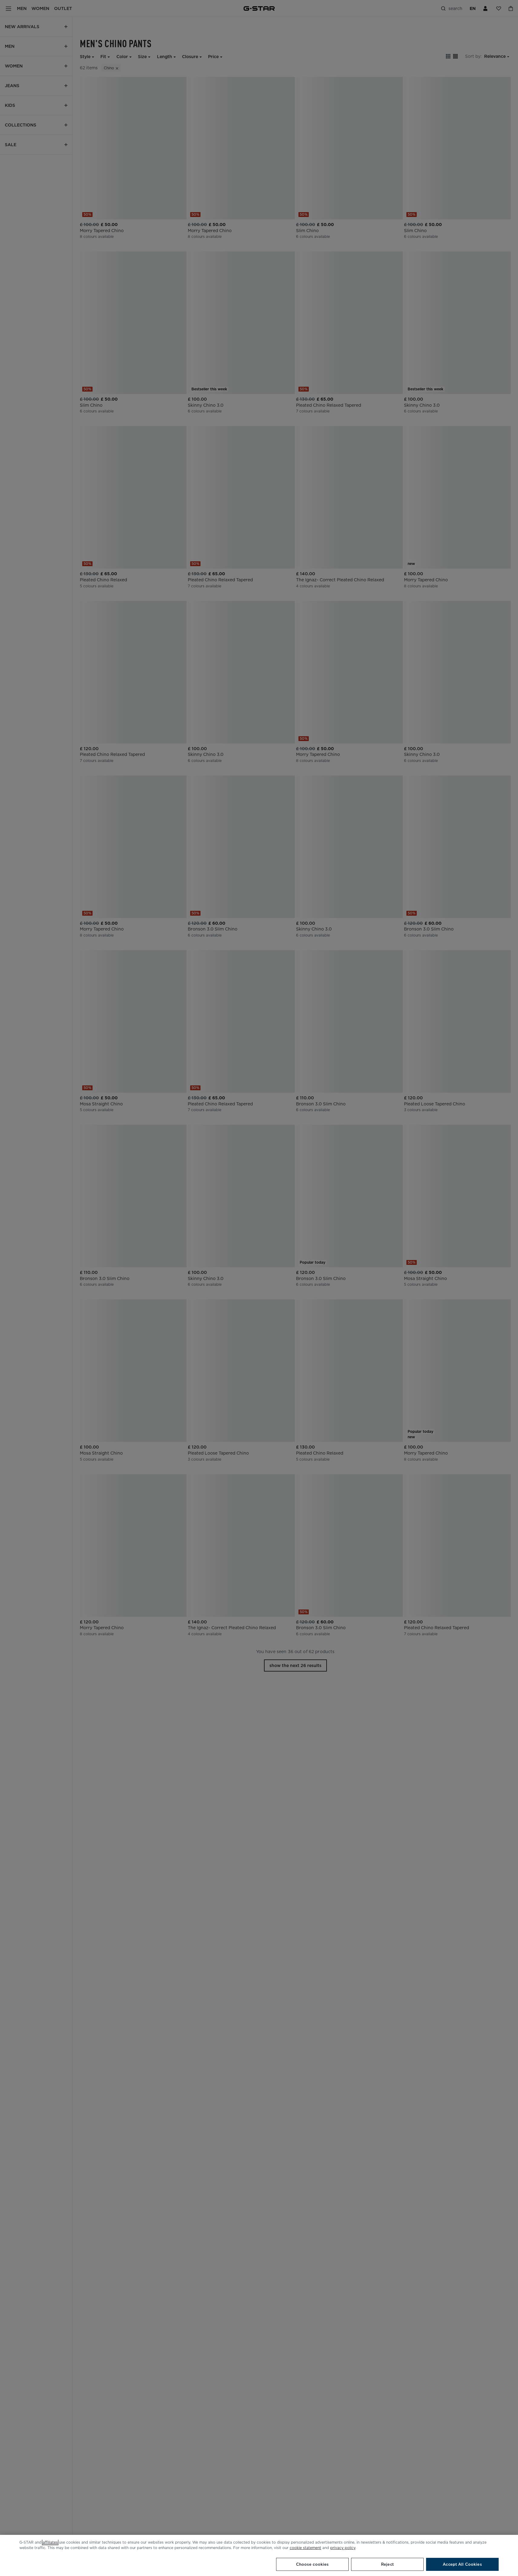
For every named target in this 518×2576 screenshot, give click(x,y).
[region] (259, 2555)
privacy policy (343, 2548)
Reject (387, 2564)
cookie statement (305, 2548)
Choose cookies (313, 2564)
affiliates (50, 2542)
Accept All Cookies (462, 2564)
